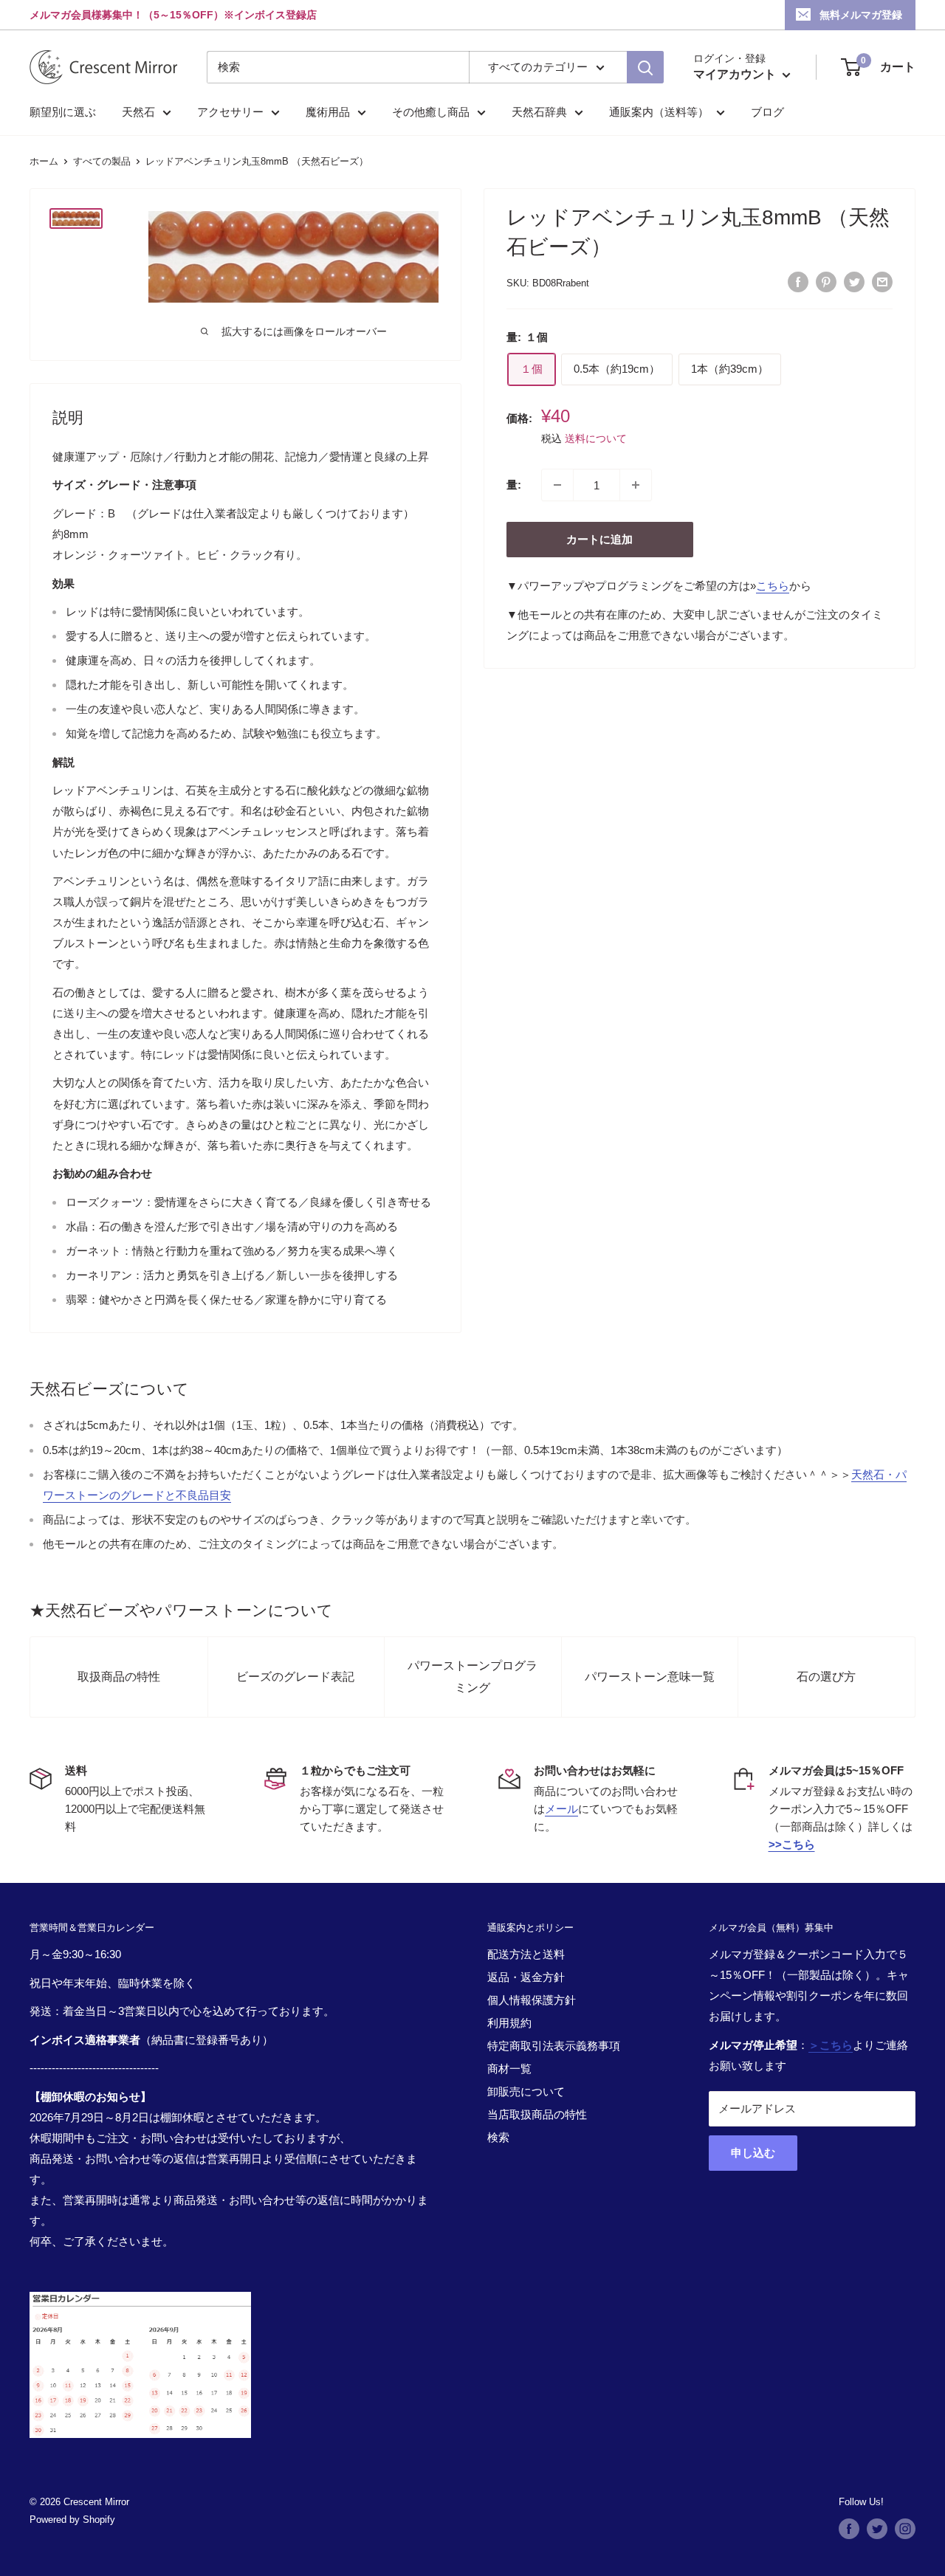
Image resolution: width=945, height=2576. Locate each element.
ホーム (44, 161)
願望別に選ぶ (63, 112)
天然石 (138, 112)
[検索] (645, 67)
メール (561, 1809)
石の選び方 (826, 1677)
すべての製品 (102, 161)
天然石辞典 (539, 112)
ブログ (767, 112)
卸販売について (526, 2091)
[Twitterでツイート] (854, 282)
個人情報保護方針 (532, 2000)
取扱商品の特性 (119, 1677)
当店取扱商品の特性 (537, 2114)
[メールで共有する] (882, 282)
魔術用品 (328, 112)
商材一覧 (509, 2069)
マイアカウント (736, 74)
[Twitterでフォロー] (877, 2529)
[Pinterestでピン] (826, 282)
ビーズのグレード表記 (295, 1677)
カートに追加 (599, 539)
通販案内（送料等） (659, 112)
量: (514, 485)
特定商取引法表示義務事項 (554, 2046)
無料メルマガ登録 (861, 15)
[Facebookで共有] (798, 282)
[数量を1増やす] (636, 485)
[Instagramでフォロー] (905, 2529)
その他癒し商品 (431, 112)
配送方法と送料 (526, 1954)
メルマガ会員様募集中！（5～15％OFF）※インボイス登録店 (173, 15)
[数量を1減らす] (557, 485)
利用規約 (509, 2023)
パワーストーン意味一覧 (650, 1677)
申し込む (753, 2153)
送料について (596, 438)
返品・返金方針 (526, 1977)
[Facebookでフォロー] (849, 2529)
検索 (498, 2137)
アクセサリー (230, 112)
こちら (773, 586)
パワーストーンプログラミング (472, 1677)
